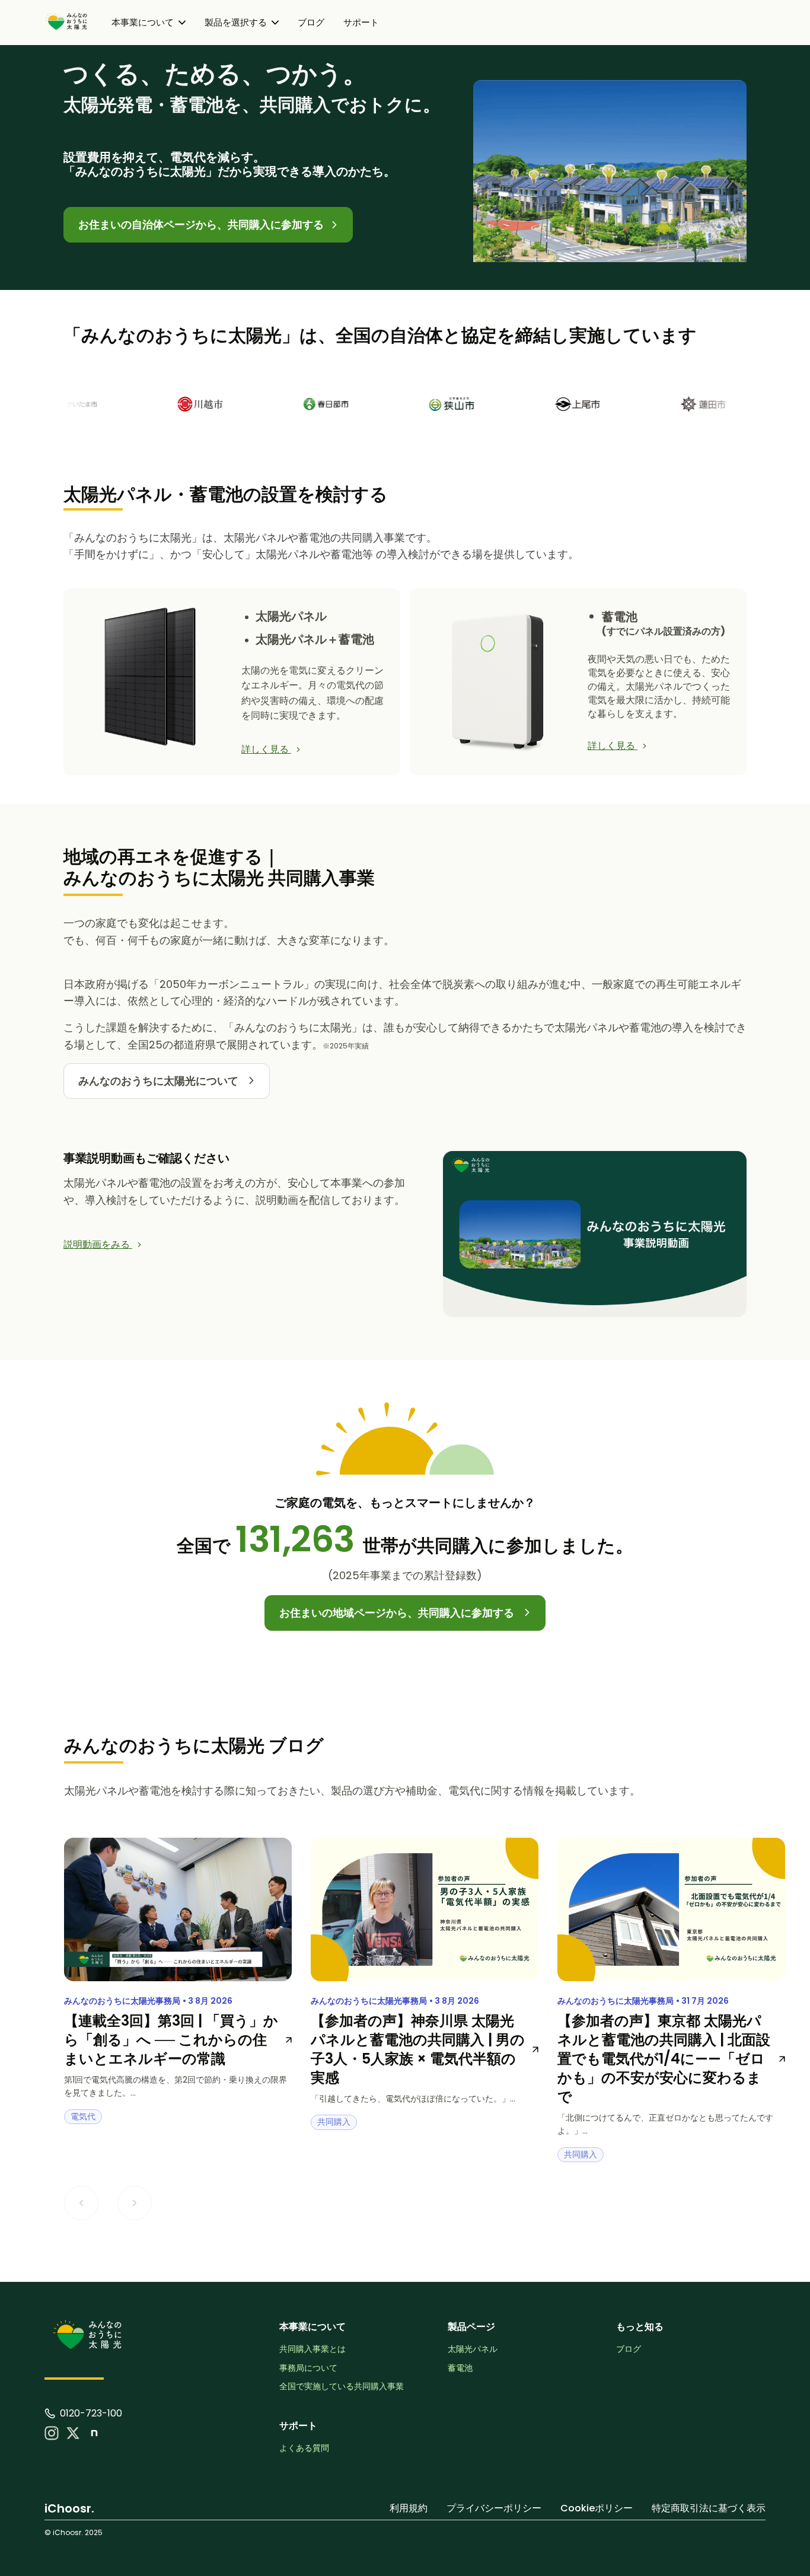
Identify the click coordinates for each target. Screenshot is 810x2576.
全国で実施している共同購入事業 (342, 2387)
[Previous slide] (81, 2203)
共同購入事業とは (312, 2349)
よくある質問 (304, 2448)
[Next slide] (135, 2203)
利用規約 (409, 2508)
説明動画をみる (98, 1244)
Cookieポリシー (597, 2508)
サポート (361, 22)
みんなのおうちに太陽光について (160, 1081)
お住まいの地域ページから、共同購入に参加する (398, 1613)
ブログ (311, 22)
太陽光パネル (473, 2349)
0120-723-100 (91, 2414)
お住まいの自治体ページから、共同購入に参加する (202, 224)
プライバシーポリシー (494, 2508)
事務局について (308, 2368)
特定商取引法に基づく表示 (709, 2508)
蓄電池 (460, 2368)
